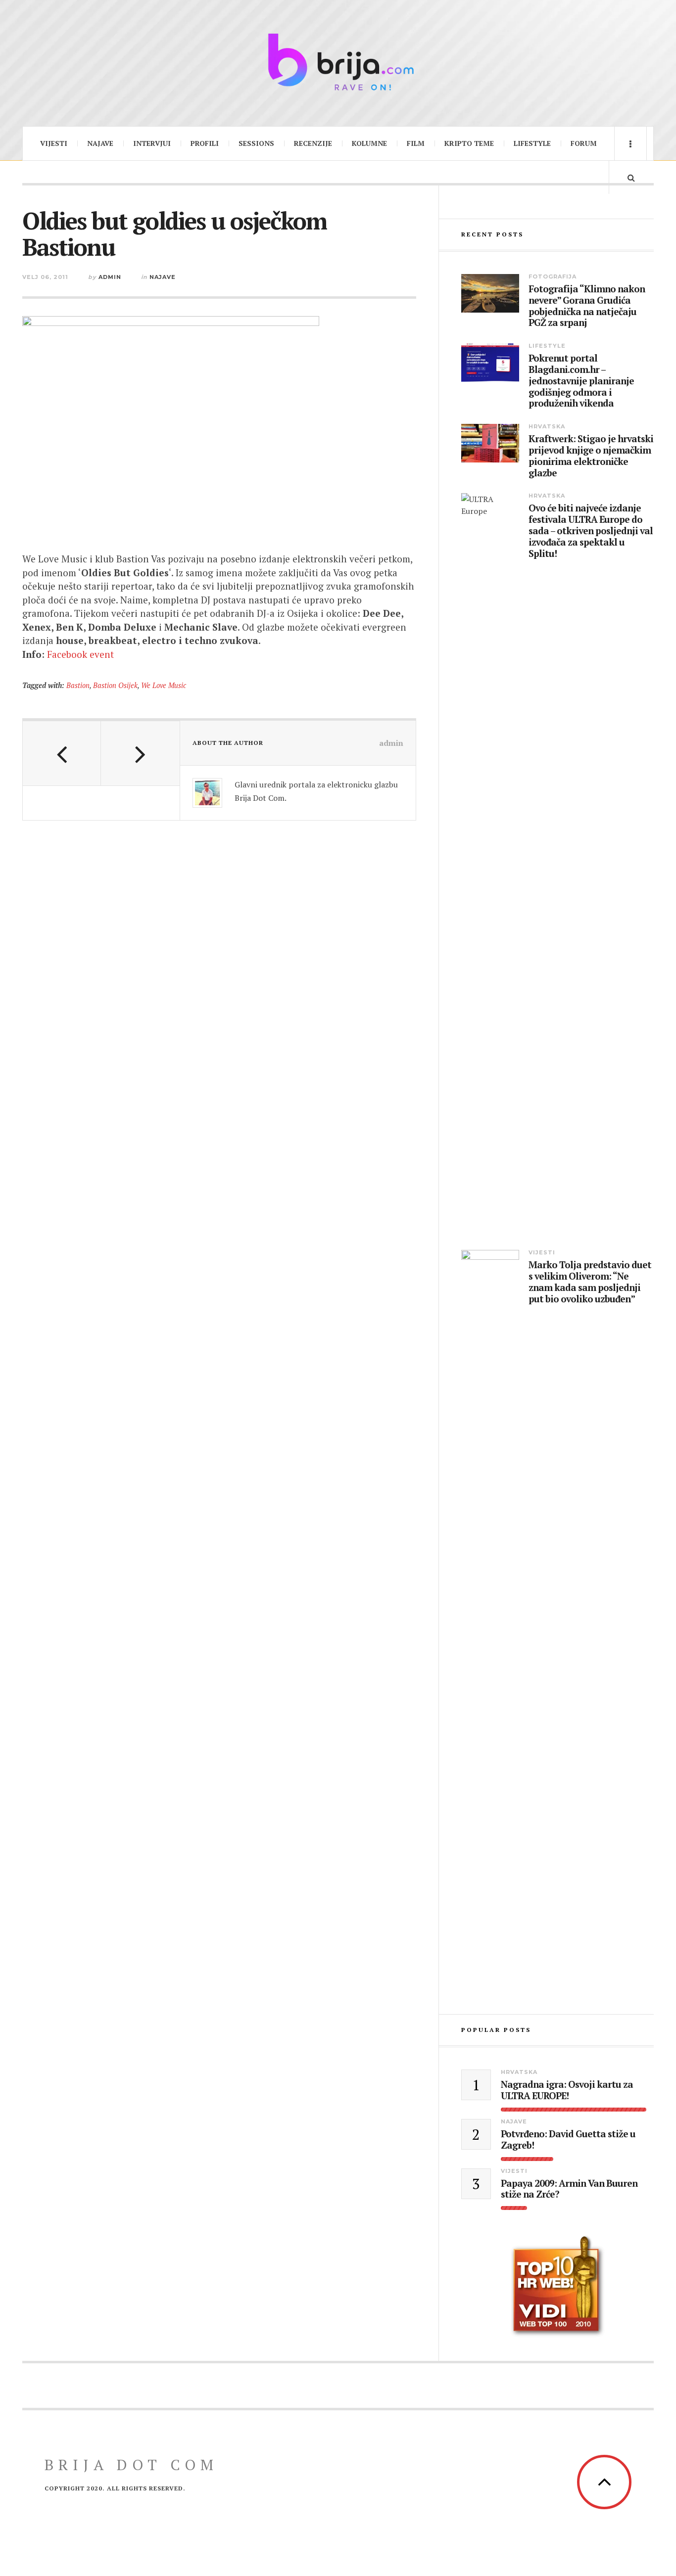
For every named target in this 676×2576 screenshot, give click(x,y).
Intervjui (152, 143)
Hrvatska (547, 426)
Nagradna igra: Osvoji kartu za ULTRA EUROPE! (567, 2090)
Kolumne (369, 143)
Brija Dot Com (131, 2465)
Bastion (78, 685)
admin (110, 277)
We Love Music (164, 685)
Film (416, 143)
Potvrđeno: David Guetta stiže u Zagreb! (568, 2140)
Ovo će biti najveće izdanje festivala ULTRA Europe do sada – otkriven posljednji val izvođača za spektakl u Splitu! (591, 531)
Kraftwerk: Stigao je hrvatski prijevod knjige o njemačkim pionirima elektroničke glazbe (591, 456)
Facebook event (80, 654)
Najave (100, 143)
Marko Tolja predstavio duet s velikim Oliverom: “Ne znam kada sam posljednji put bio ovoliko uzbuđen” (590, 1282)
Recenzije (313, 143)
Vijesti (54, 143)
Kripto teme (469, 143)
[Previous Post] (62, 753)
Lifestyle (532, 143)
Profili (205, 143)
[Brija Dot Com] (338, 62)
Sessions (256, 143)
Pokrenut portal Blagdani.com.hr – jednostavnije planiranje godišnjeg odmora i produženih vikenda (581, 381)
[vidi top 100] (557, 2287)
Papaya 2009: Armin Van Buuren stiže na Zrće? (569, 2189)
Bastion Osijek (115, 685)
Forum (584, 143)
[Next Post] (140, 753)
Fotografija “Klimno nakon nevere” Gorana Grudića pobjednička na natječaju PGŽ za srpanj (587, 306)
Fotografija (553, 276)
